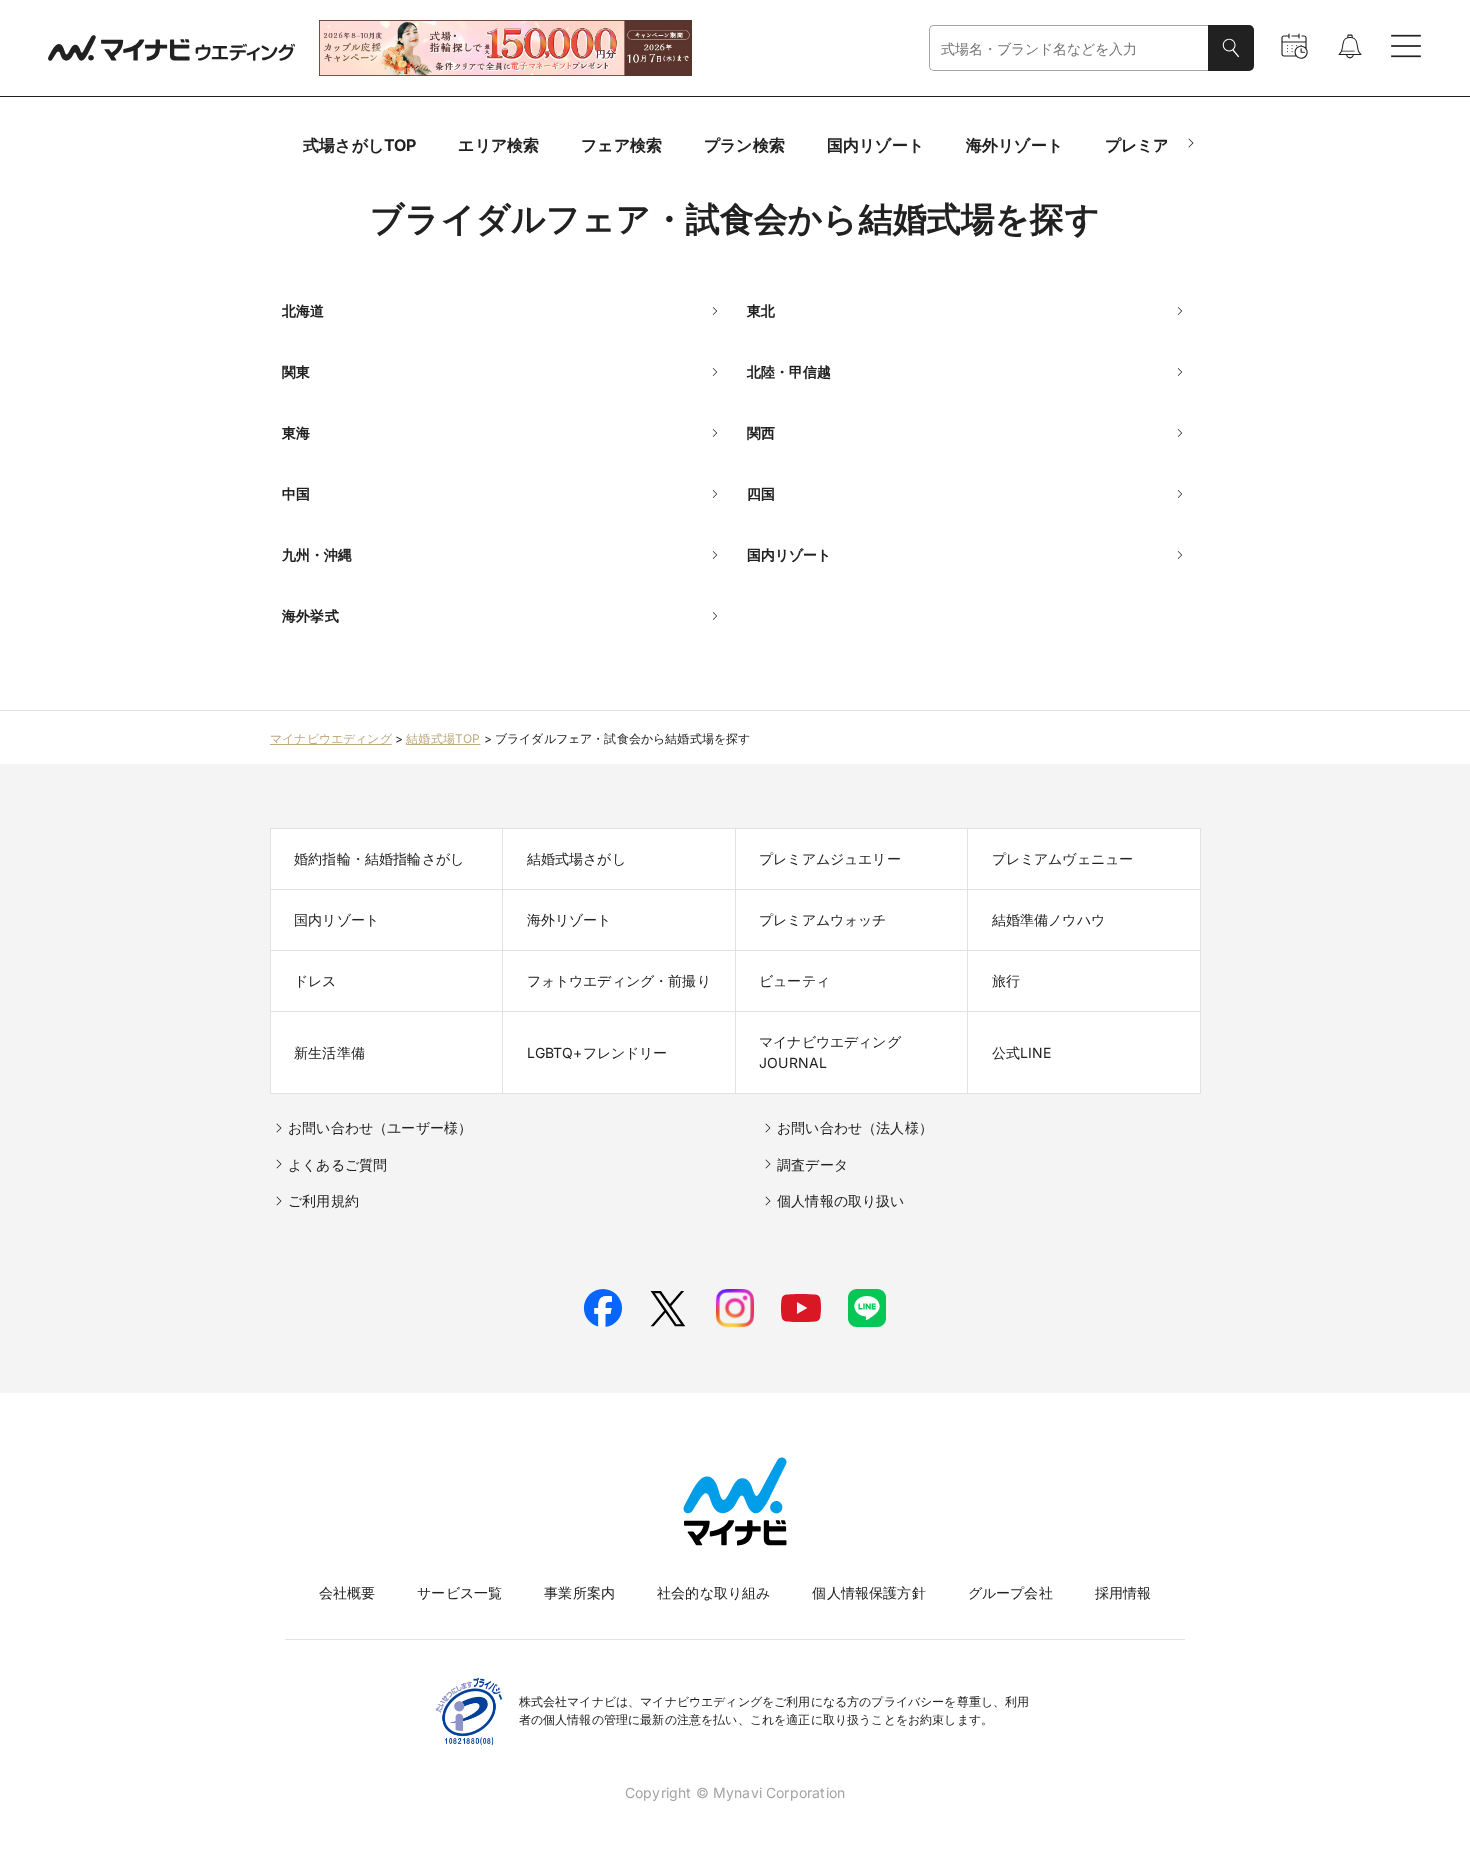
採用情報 (1123, 1592)
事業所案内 (579, 1592)
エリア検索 (498, 145)
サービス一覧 (459, 1592)
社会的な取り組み (713, 1592)
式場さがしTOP (359, 145)
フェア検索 (621, 145)
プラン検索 (744, 145)
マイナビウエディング (331, 738)
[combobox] (1069, 48)
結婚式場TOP (443, 738)
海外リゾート (1014, 145)
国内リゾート (875, 145)
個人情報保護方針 (868, 1592)
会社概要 (347, 1592)
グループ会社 (1010, 1592)
